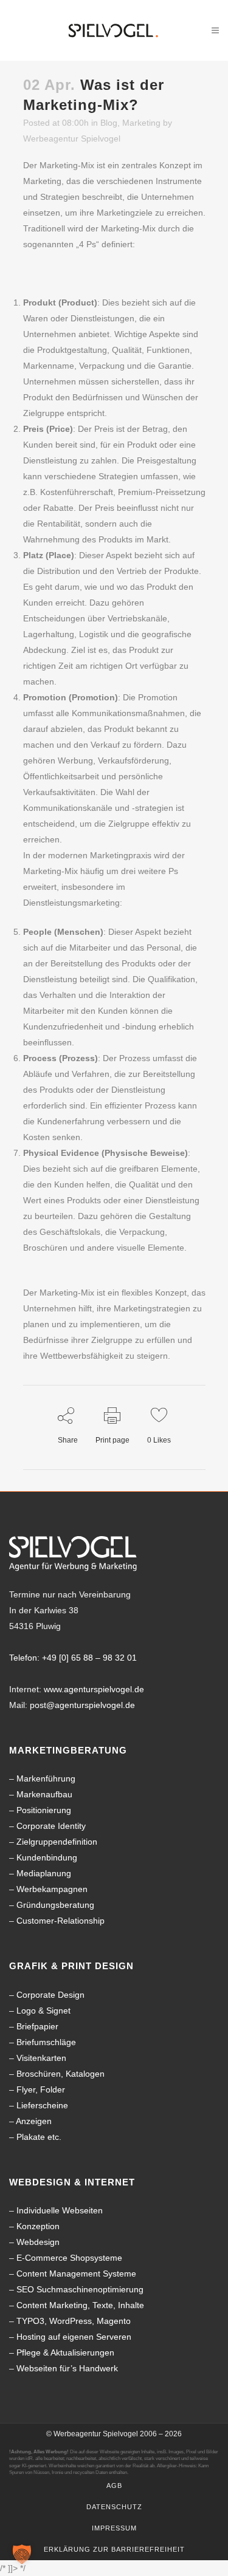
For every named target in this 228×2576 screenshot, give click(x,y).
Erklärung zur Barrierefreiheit (114, 2549)
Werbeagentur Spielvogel (72, 138)
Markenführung (46, 1778)
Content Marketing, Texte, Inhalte (80, 2305)
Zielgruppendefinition (57, 1842)
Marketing (141, 123)
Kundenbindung (47, 1857)
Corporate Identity (51, 1826)
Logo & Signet (43, 2011)
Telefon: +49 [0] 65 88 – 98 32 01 (73, 1658)
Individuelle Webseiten (60, 2210)
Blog (109, 123)
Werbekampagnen (52, 1889)
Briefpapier (37, 2026)
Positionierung (44, 1810)
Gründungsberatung (55, 1905)
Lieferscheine (42, 2105)
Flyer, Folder (41, 2089)
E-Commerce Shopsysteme (69, 2258)
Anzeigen (34, 2121)
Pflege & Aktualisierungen (65, 2352)
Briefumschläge (46, 2042)
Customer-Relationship (60, 1921)
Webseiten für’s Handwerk (67, 2368)
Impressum (114, 2528)
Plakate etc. (39, 2137)
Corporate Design (50, 1995)
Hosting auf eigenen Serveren (74, 2337)
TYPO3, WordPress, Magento (74, 2321)
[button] (22, 2554)
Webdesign (38, 2242)
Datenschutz (114, 2507)
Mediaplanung (44, 1873)
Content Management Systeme (76, 2274)
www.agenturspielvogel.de (94, 1689)
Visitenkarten (41, 2058)
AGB (114, 2485)
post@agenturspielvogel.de (82, 1705)
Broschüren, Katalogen (60, 2074)
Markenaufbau (44, 1794)
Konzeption (38, 2226)
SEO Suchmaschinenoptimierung (80, 2289)
